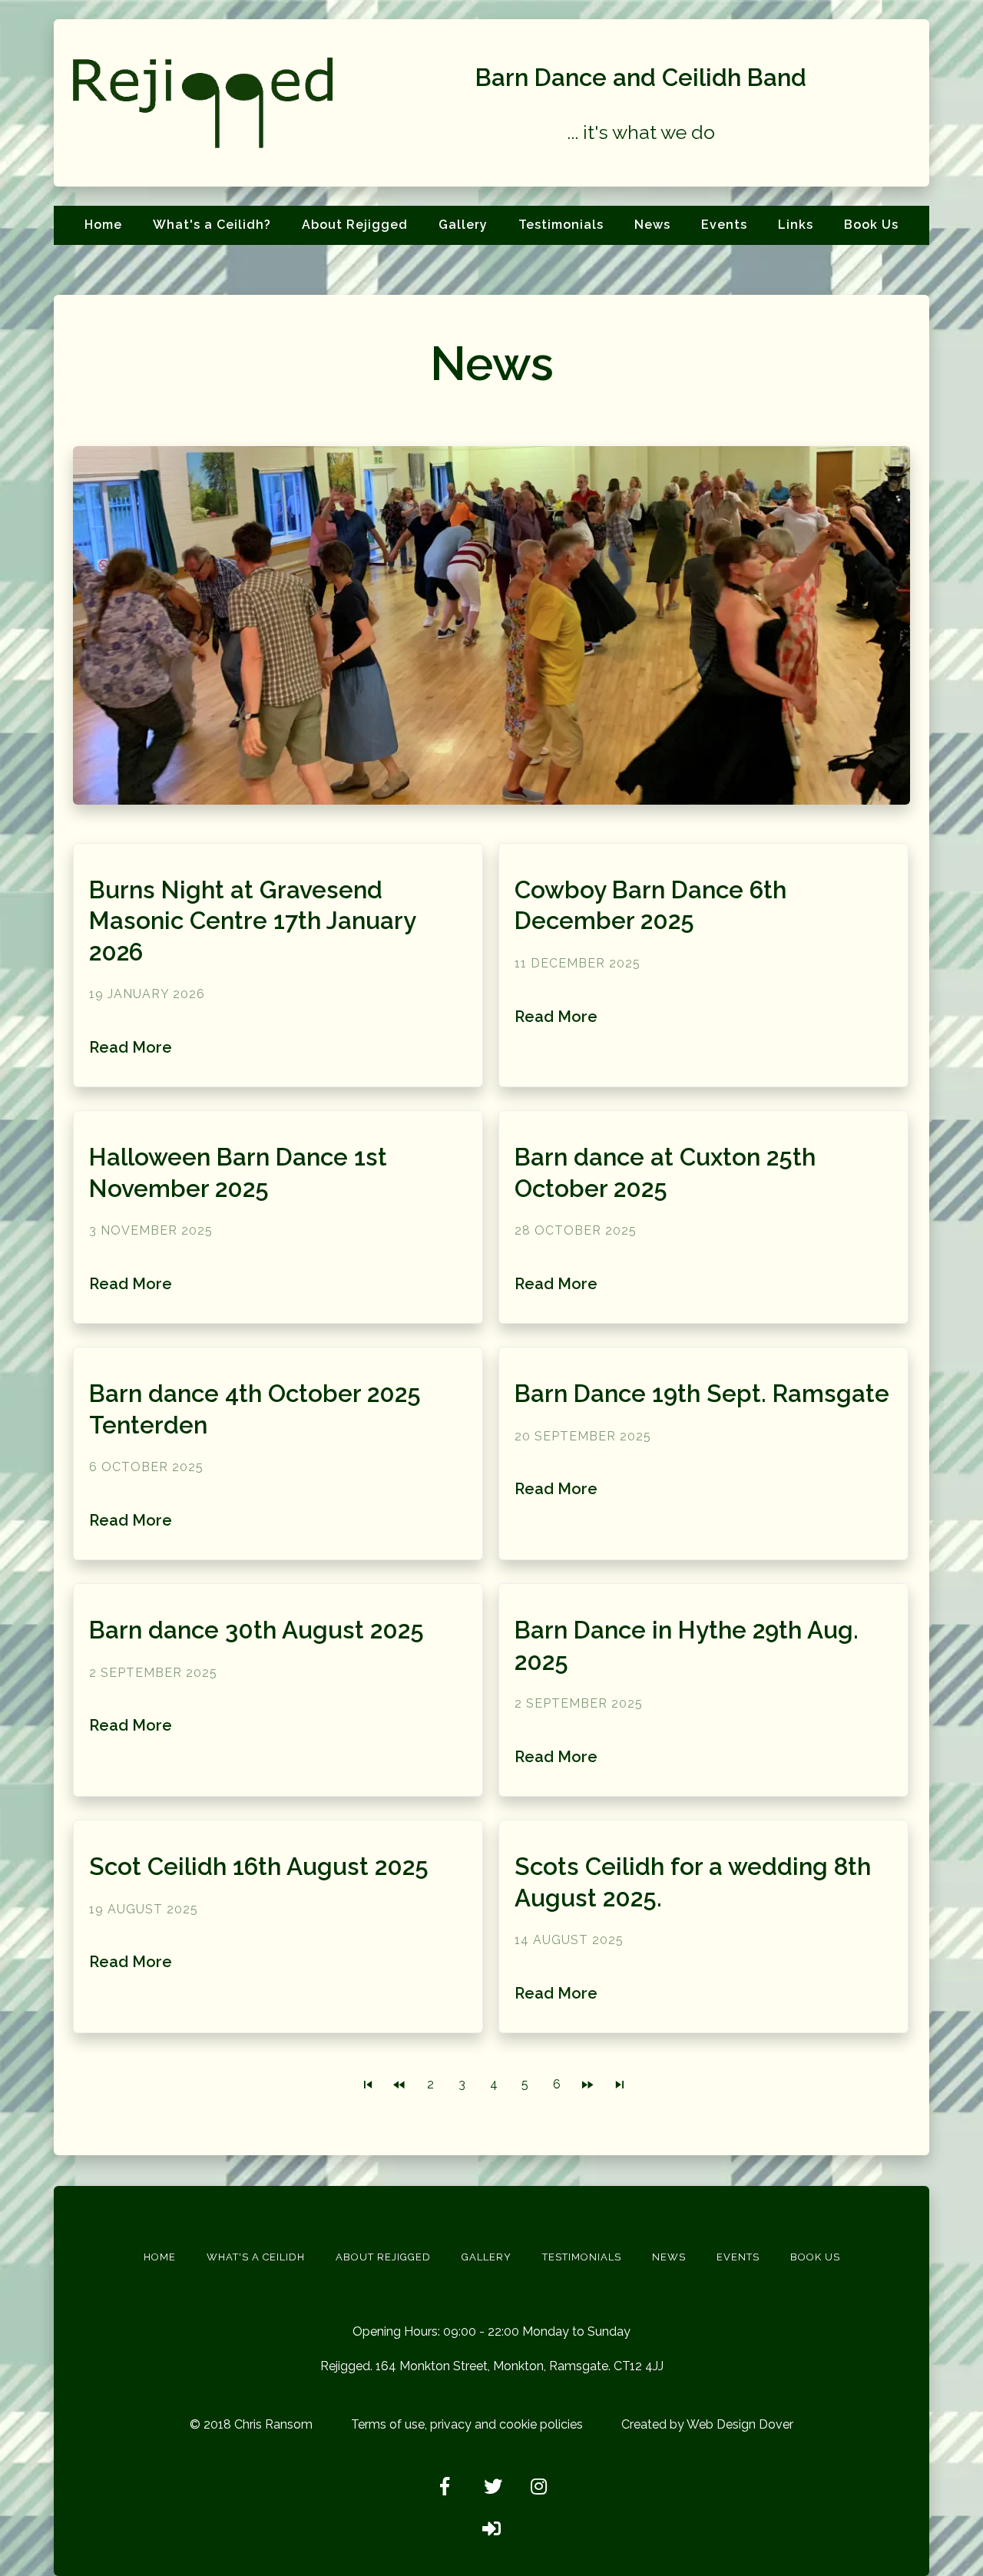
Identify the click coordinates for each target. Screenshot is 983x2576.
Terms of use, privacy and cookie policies (467, 2424)
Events (724, 225)
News (652, 225)
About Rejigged (355, 225)
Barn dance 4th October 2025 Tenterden (255, 1409)
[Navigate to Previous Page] (399, 2085)
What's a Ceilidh (256, 2257)
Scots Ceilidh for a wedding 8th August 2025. (693, 1882)
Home (103, 225)
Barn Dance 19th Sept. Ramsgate (702, 1394)
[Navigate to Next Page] (588, 2085)
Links (796, 225)
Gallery (463, 225)
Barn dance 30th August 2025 (257, 1630)
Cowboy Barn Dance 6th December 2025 (650, 906)
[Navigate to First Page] (368, 2085)
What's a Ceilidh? (212, 225)
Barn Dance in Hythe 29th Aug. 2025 (687, 1646)
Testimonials (561, 225)
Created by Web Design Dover (707, 2424)
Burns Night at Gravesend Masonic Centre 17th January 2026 (252, 921)
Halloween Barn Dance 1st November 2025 (238, 1173)
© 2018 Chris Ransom (251, 2424)
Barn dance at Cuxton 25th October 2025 (665, 1173)
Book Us (871, 225)
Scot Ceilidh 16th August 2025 (259, 1867)
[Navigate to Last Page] (620, 2085)
